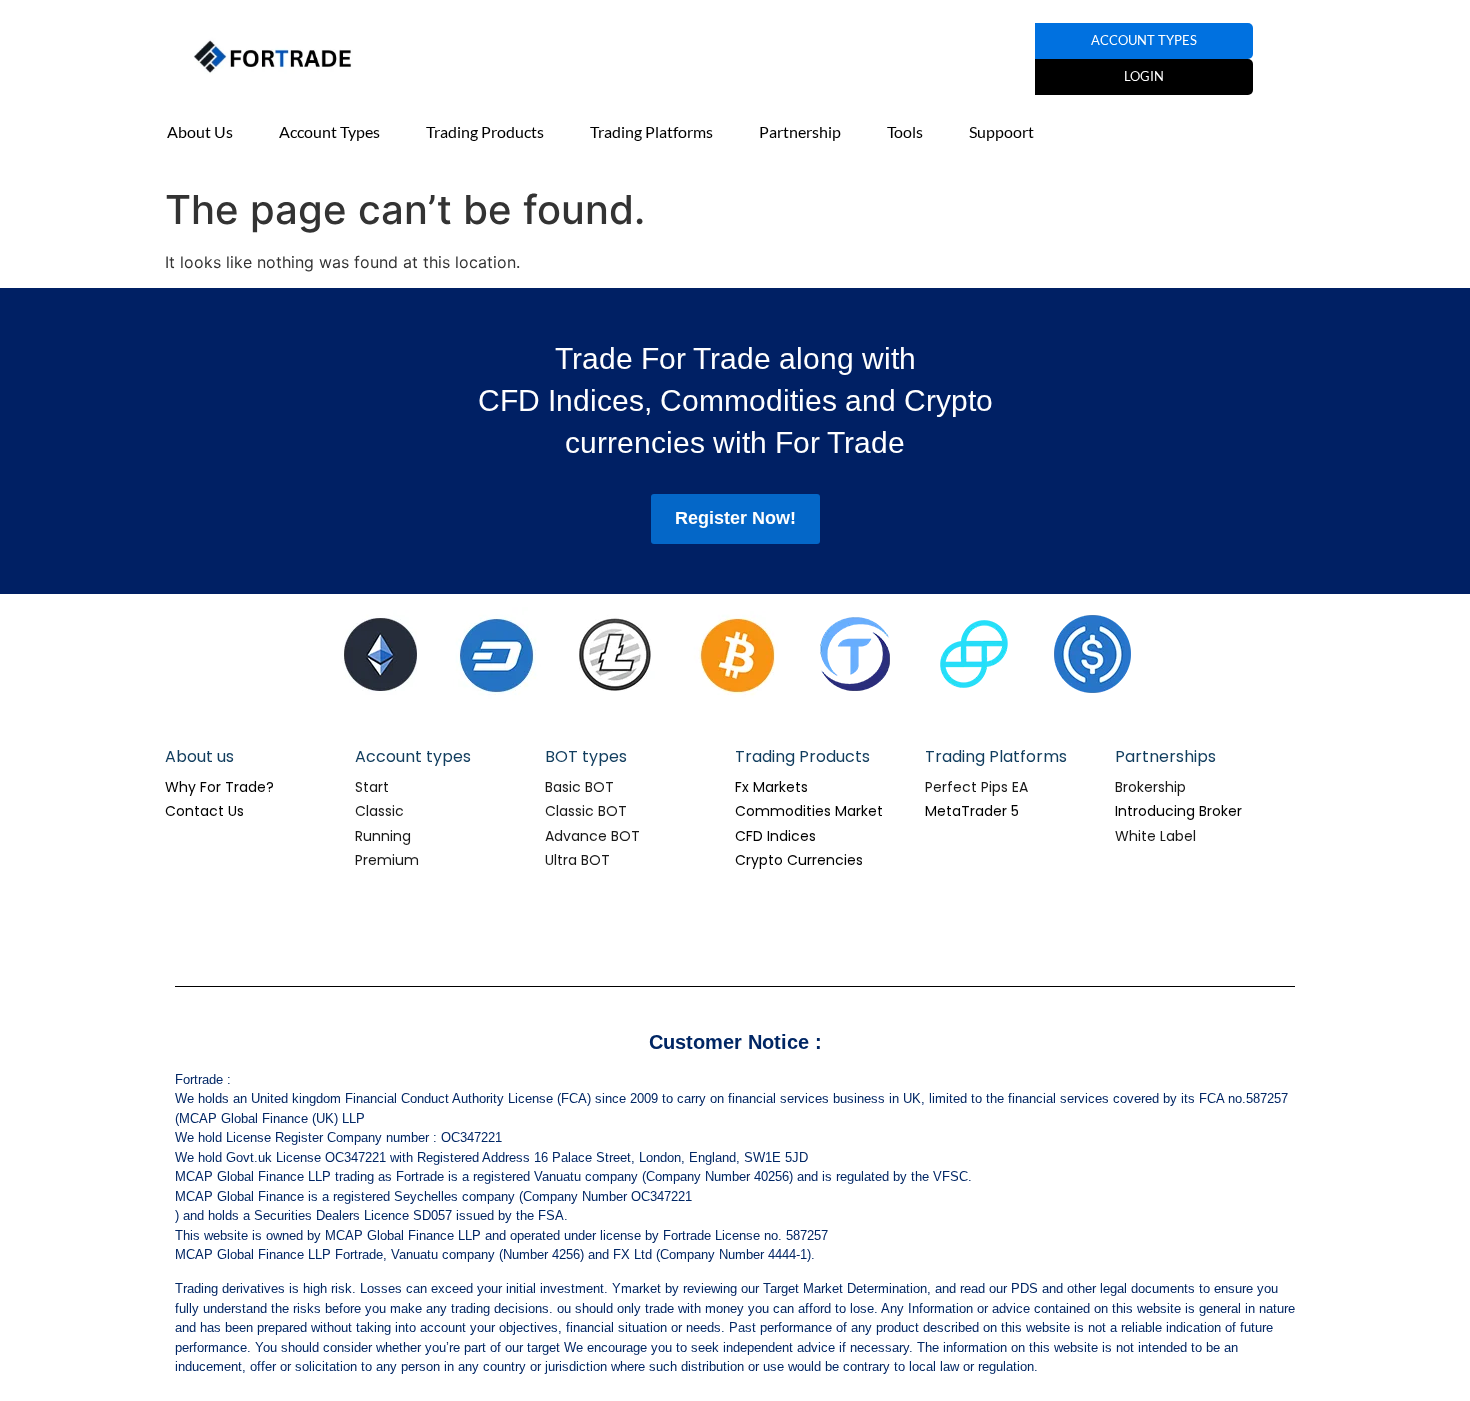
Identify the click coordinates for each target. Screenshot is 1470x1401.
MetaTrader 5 (972, 811)
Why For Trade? (219, 787)
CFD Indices (775, 836)
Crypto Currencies (799, 860)
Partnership (800, 131)
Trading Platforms (651, 131)
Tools (905, 131)
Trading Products (485, 131)
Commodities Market (809, 811)
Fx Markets (771, 787)
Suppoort (1001, 131)
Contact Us (204, 811)
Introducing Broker (1178, 811)
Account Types (329, 131)
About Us (200, 131)
